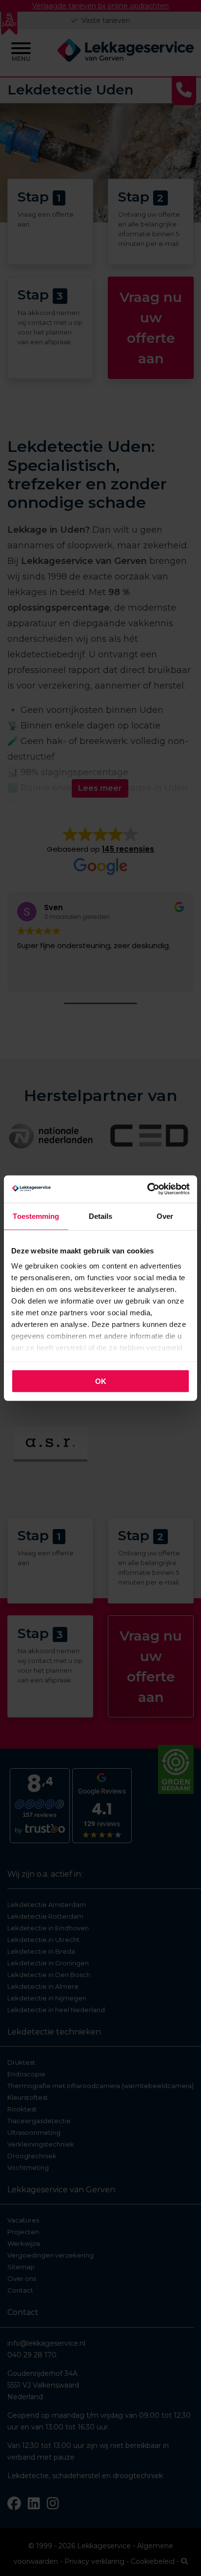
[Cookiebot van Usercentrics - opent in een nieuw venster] (147, 1189)
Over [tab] (165, 1216)
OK (101, 1381)
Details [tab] (101, 1216)
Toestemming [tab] (36, 1216)
